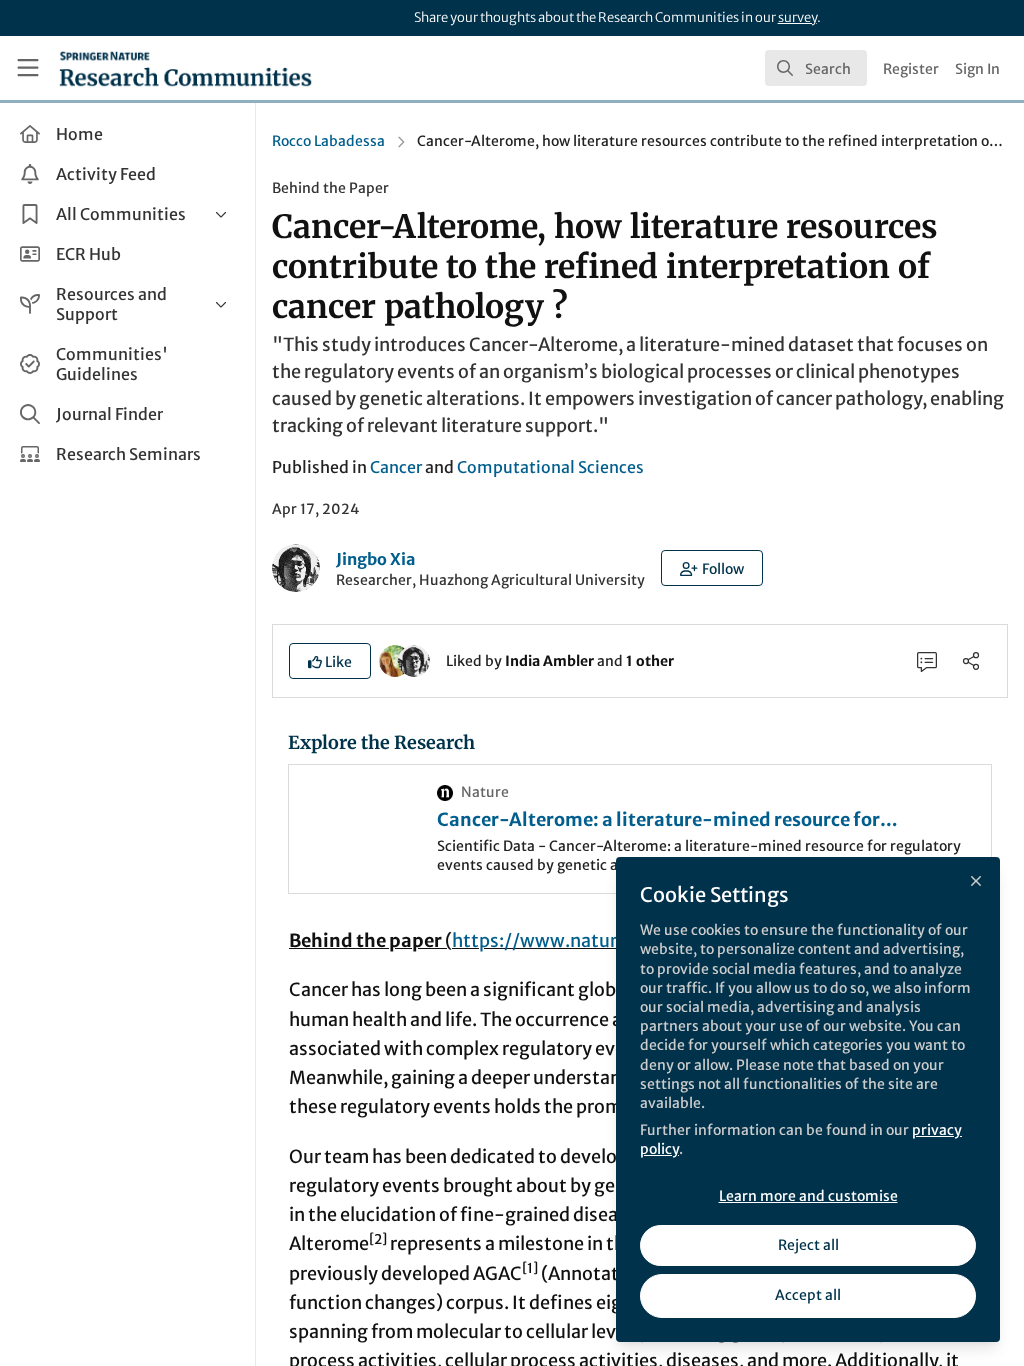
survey (797, 17)
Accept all (808, 1295)
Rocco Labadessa (328, 141)
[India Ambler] (395, 660)
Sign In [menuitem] (977, 69)
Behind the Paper (330, 188)
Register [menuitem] (911, 69)
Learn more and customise (808, 1196)
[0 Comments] (927, 661)
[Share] (971, 661)
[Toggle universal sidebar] (28, 68)
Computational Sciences (550, 467)
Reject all (808, 1245)
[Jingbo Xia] (414, 660)
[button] (712, 568)
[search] (816, 68)
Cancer (396, 467)
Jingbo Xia (375, 559)
